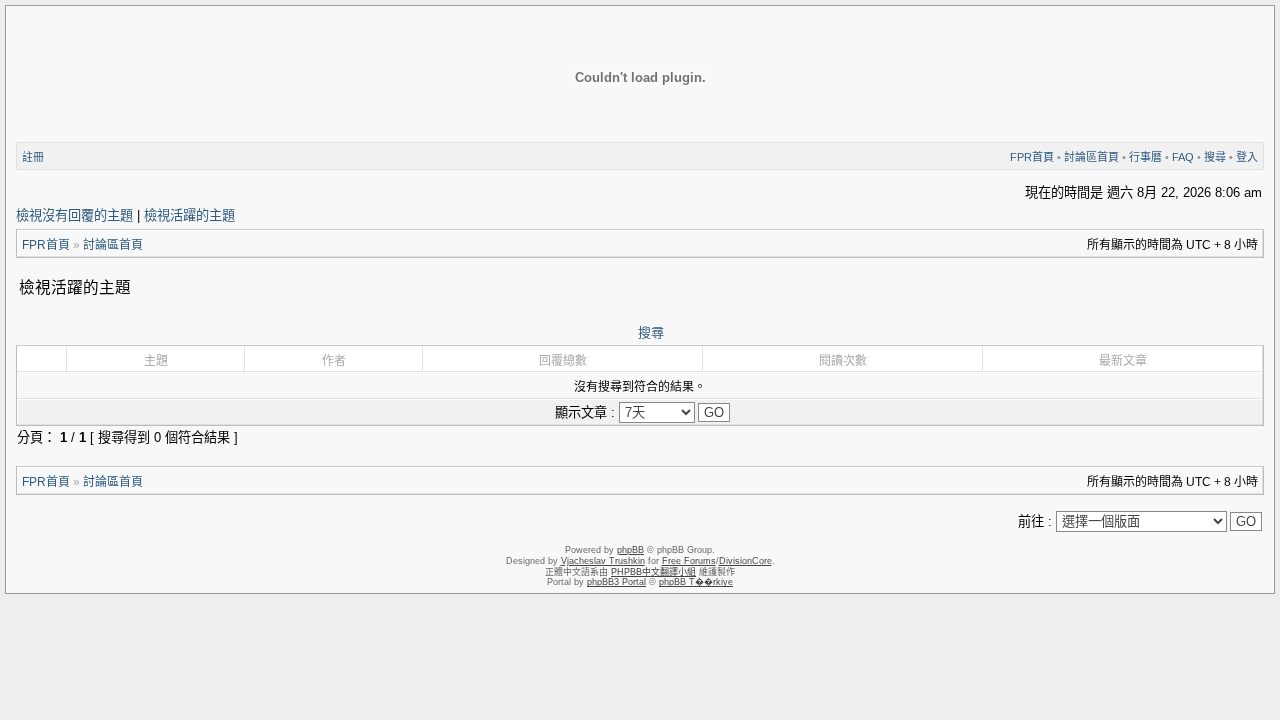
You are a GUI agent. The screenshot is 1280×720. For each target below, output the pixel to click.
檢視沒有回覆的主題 (74, 215)
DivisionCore (745, 561)
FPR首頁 (1032, 157)
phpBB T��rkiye (696, 582)
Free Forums (689, 561)
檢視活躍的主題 (189, 215)
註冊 (33, 157)
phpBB (630, 550)
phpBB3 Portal (616, 582)
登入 (1247, 157)
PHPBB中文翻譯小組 (653, 572)
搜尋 (1215, 157)
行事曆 (1145, 157)
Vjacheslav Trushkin (603, 561)
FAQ (1183, 157)
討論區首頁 (1091, 157)
